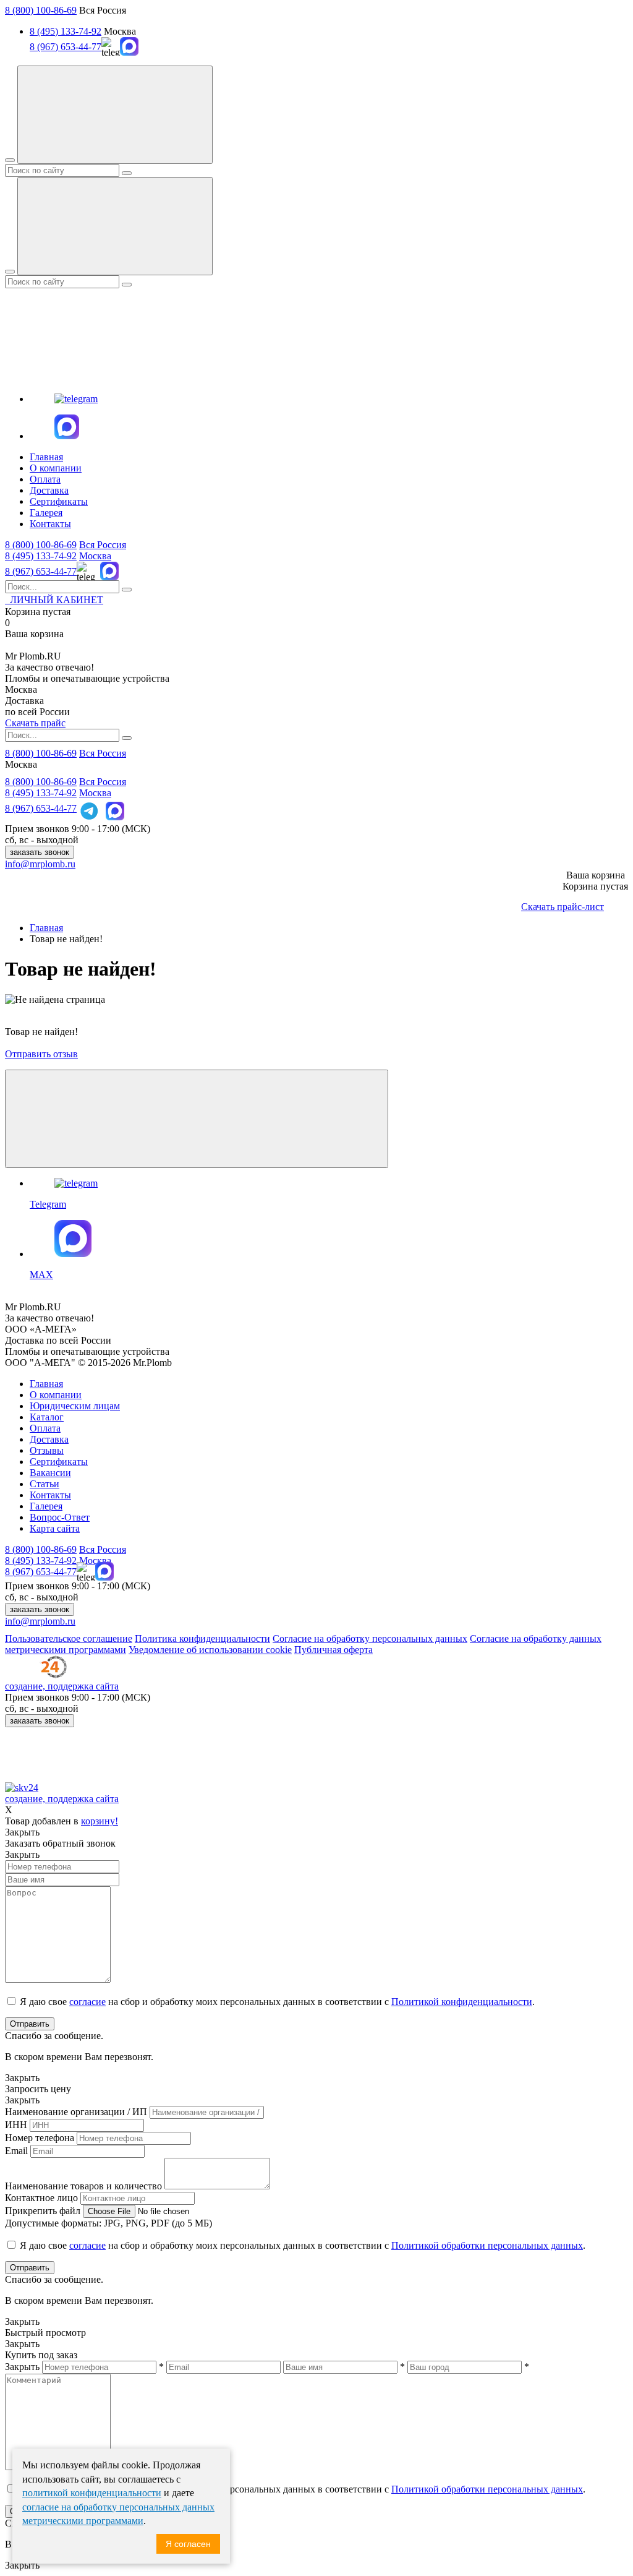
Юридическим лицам (75, 1406)
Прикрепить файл (43, 2211)
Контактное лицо (41, 2198)
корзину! (100, 1821)
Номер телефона (40, 2138)
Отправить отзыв (41, 1054)
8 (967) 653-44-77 (66, 47)
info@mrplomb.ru (40, 864)
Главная (46, 457)
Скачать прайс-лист (563, 907)
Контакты (50, 524)
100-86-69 (41, 545)
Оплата (45, 479)
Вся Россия (103, 545)
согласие (87, 2002)
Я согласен (188, 2544)
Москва (95, 556)
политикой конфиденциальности (92, 2493)
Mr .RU (33, 656)
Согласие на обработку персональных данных (370, 1638)
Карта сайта (55, 1528)
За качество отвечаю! (49, 667)
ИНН (16, 2125)
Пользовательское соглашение (69, 1638)
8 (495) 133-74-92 (66, 31)
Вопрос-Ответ (60, 1517)
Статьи (45, 1484)
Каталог (47, 1417)
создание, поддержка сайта (62, 1686)
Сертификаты (59, 501)
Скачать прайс (35, 723)
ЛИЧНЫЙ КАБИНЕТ (54, 600)
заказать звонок (40, 852)
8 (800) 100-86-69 (41, 10)
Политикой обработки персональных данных (487, 2245)
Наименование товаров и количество (83, 2186)
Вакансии (50, 1473)
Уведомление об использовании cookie (210, 1650)
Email (16, 2151)
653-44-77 (41, 571)
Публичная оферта (333, 1650)
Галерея (46, 513)
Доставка (49, 490)
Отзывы (47, 1450)
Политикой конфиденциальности (462, 2002)
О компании (56, 468)
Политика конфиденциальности (202, 1638)
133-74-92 (41, 556)
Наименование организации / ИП (76, 2112)
